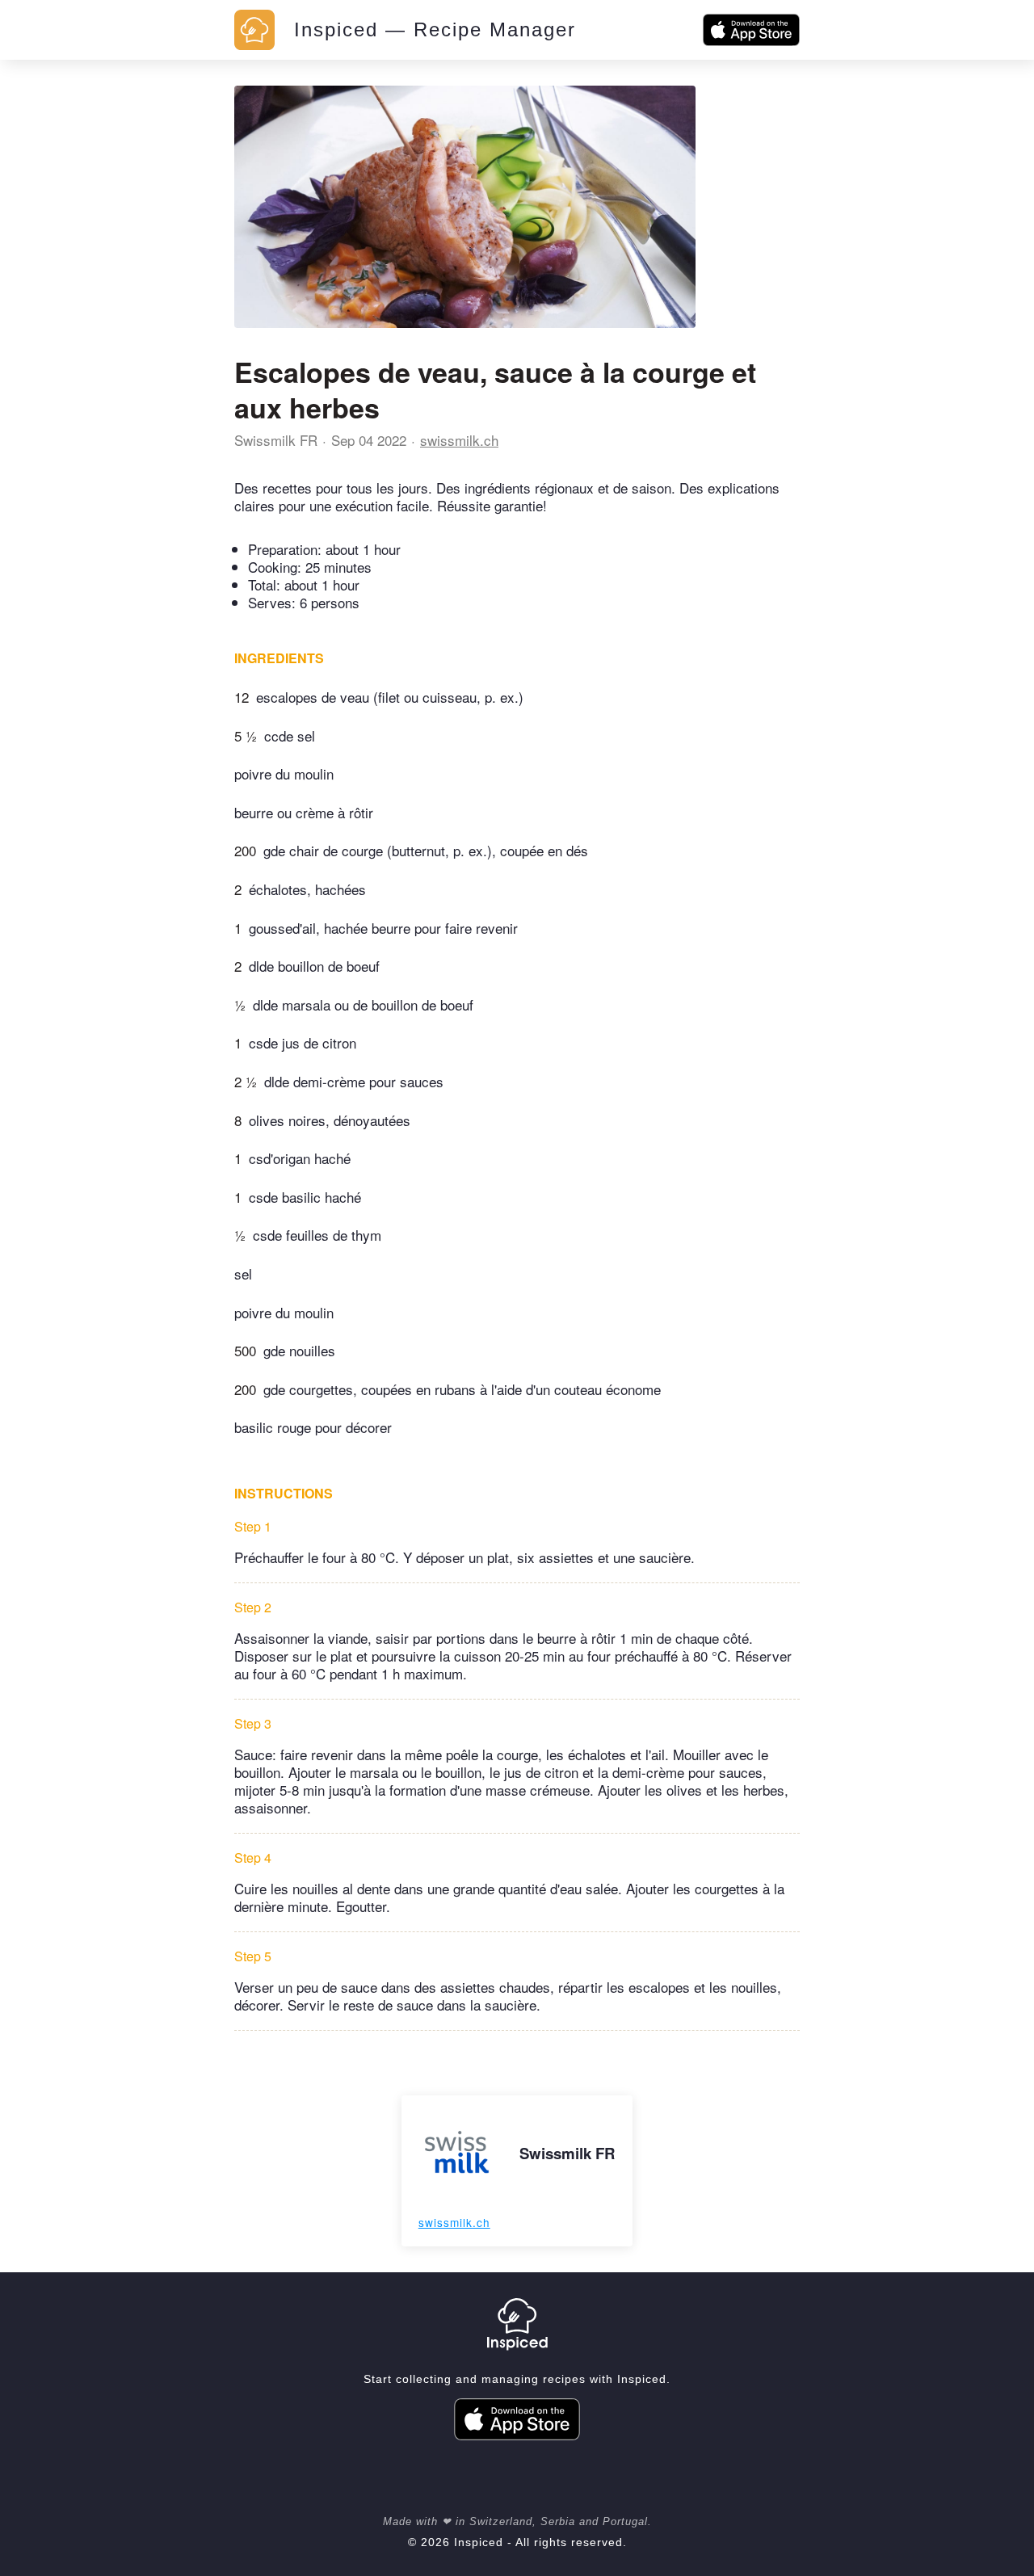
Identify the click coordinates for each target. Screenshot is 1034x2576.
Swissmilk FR (276, 440)
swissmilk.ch (459, 440)
